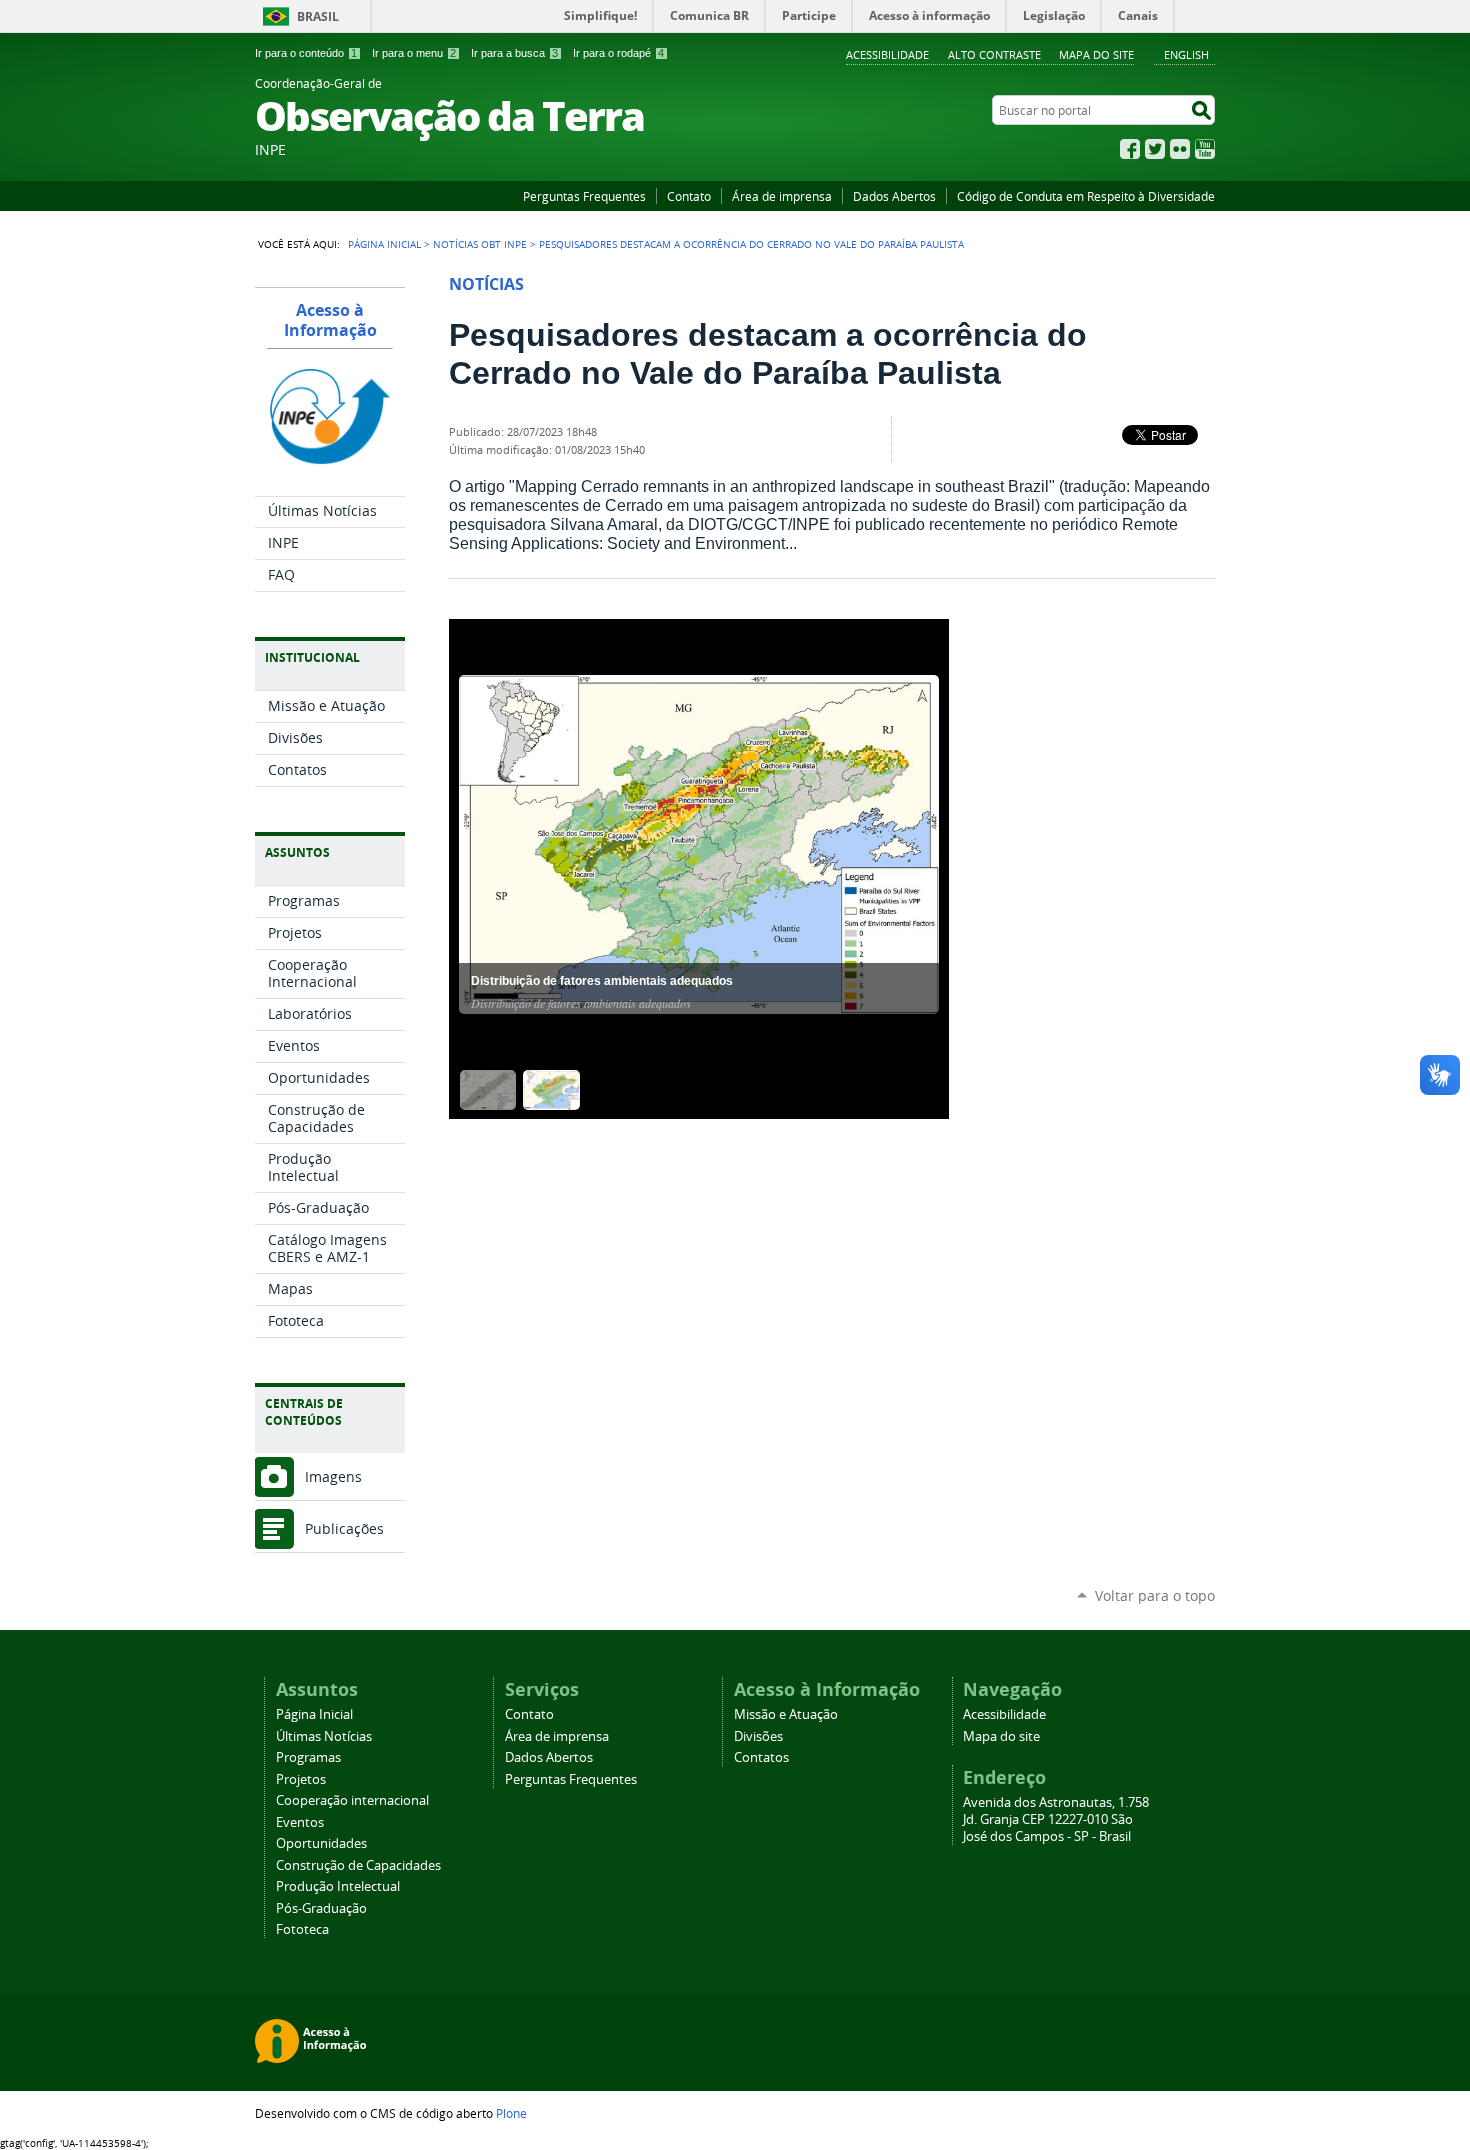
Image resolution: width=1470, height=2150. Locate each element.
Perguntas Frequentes (584, 196)
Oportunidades (321, 1843)
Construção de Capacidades (358, 1865)
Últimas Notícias (324, 1736)
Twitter (1155, 149)
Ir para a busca (514, 53)
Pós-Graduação (321, 1908)
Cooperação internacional (352, 1800)
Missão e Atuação (786, 1714)
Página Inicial (384, 244)
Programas (308, 1757)
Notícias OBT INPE (480, 244)
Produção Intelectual (338, 1886)
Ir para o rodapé (618, 53)
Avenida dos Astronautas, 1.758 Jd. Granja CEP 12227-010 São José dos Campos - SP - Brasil (1056, 1819)
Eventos (300, 1822)
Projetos (301, 1779)
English (1186, 54)
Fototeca (302, 1929)
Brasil (318, 16)
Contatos (761, 1757)
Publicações (344, 1528)
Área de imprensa (782, 196)
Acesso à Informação (330, 320)
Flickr (1180, 149)
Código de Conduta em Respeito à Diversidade (1086, 196)
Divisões (758, 1736)
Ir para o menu (414, 53)
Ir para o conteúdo (306, 53)
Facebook (1130, 149)
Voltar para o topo (1155, 1595)
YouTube (1205, 149)
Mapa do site (1096, 54)
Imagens (333, 1476)
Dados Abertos (894, 196)
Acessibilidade (887, 54)
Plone (511, 2113)
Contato (689, 196)
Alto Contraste (994, 54)
